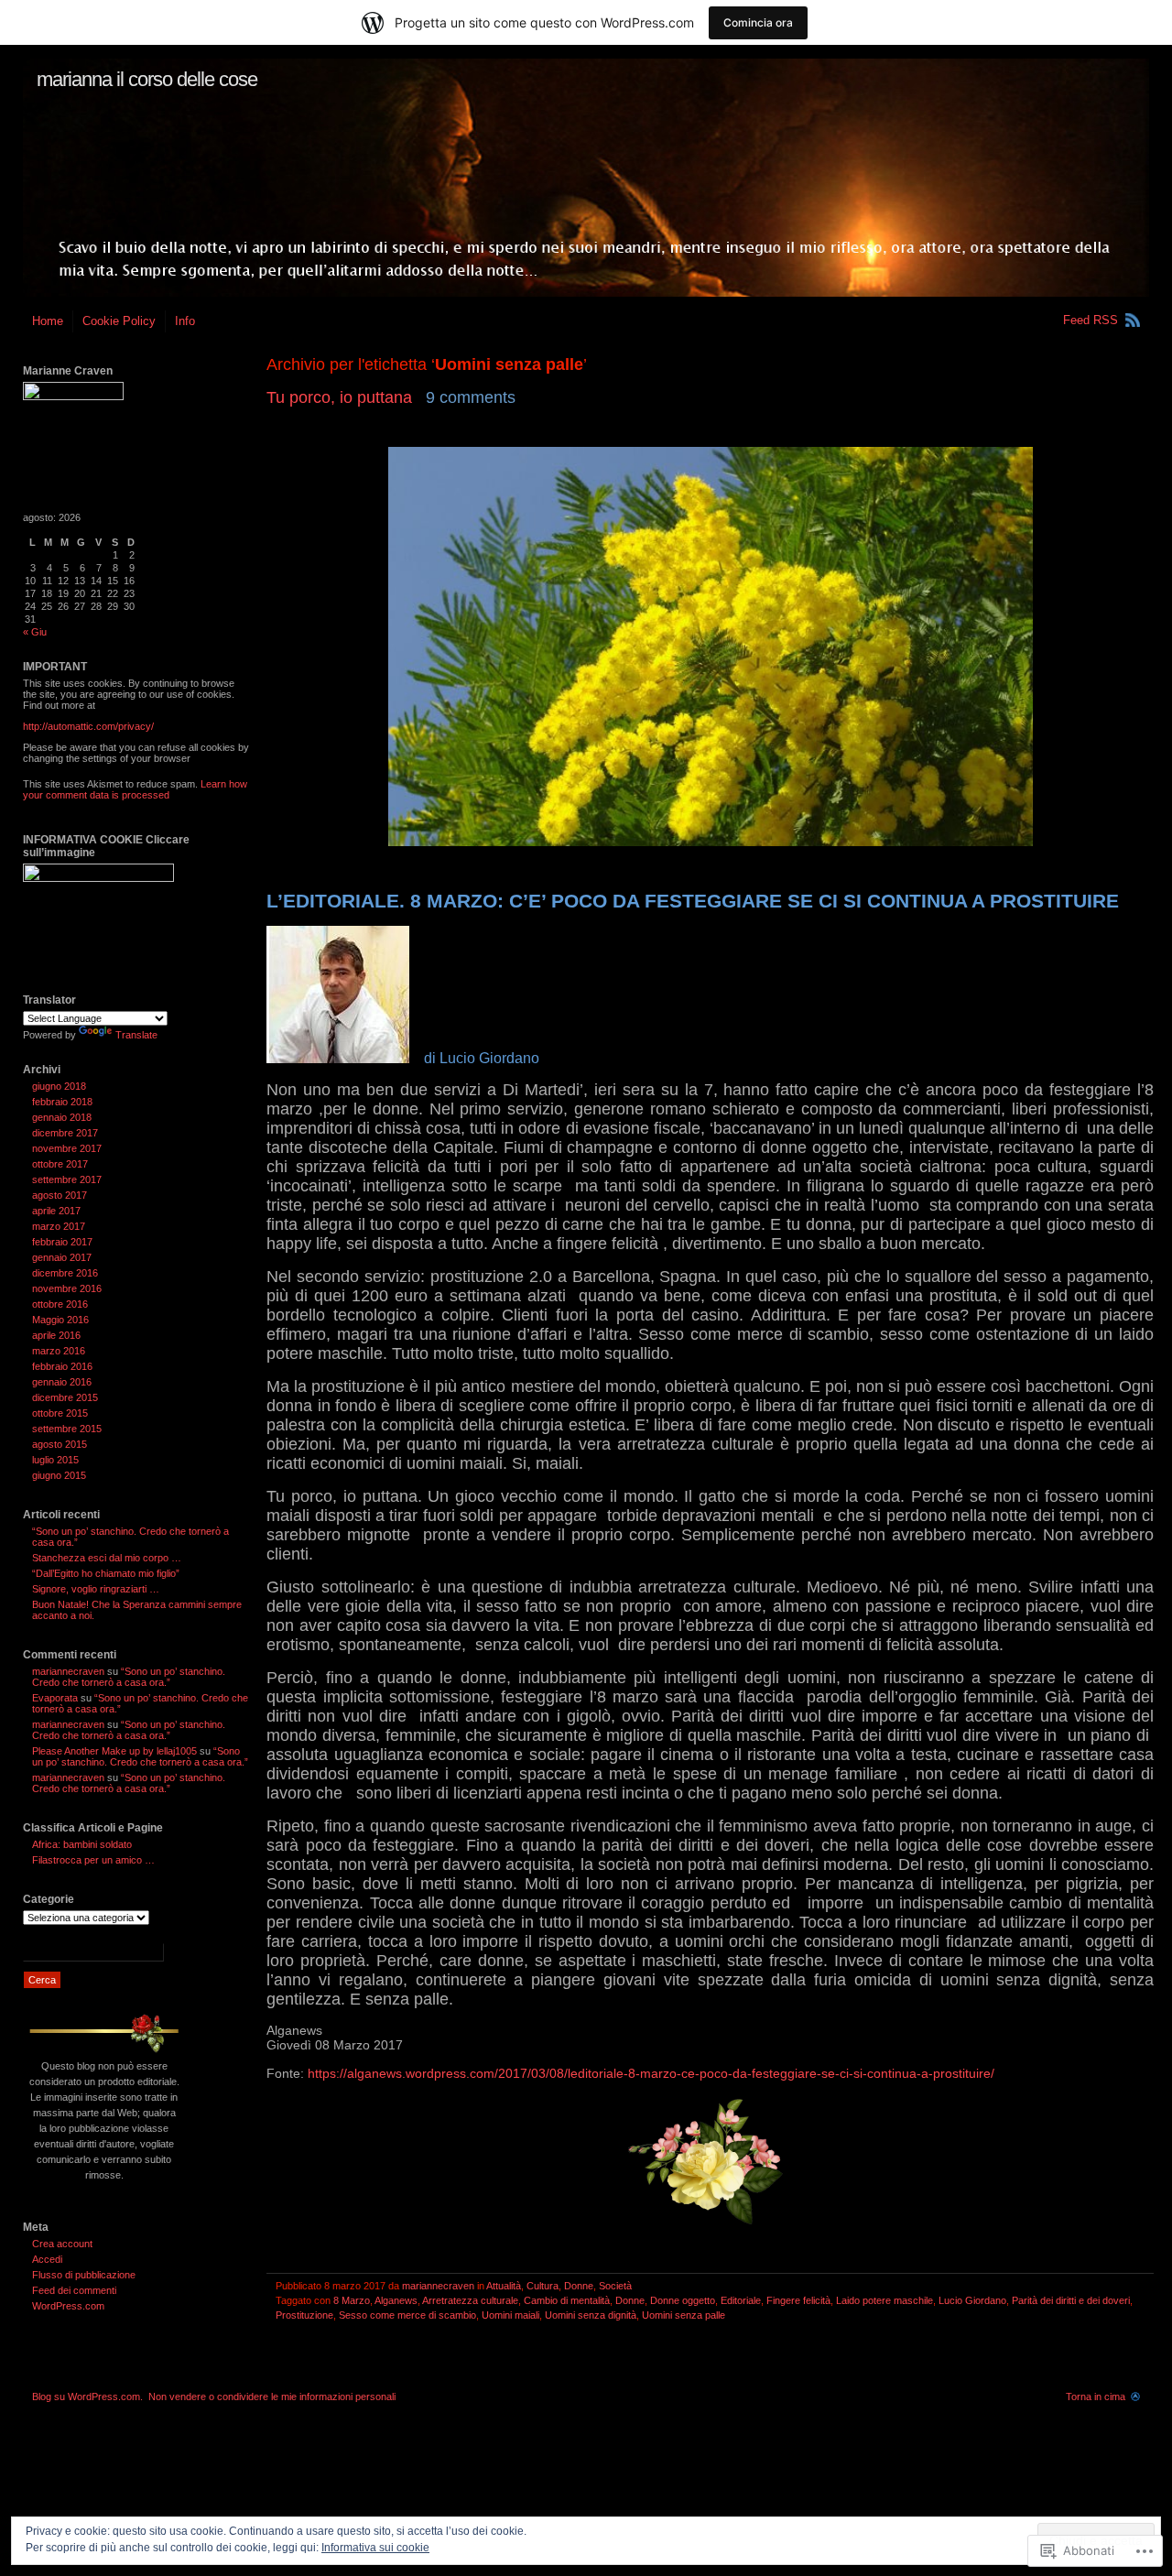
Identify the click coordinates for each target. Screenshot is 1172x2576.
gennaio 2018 (62, 1117)
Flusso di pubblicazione (84, 2275)
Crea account (62, 2244)
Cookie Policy (119, 321)
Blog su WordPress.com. (87, 2397)
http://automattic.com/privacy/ (88, 726)
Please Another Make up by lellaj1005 (114, 1751)
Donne (579, 2286)
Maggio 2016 (60, 1320)
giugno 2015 (59, 1475)
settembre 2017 (67, 1179)
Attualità (504, 2286)
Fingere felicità (798, 2300)
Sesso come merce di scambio (407, 2315)
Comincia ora (758, 22)
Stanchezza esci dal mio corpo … (107, 1558)
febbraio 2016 (62, 1366)
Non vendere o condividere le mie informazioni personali (272, 2397)
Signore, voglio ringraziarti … (96, 1589)
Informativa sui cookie (375, 2548)
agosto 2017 (60, 1195)
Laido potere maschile (884, 2300)
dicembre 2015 (65, 1397)
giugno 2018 (59, 1086)
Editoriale (741, 2300)
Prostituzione (304, 2315)
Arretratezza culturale (470, 2300)
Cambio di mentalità (567, 2300)
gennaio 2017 (62, 1257)
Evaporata (55, 1698)
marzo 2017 (59, 1226)
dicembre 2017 (65, 1133)
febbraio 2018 (62, 1102)
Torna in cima (1096, 2397)
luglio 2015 (55, 1460)
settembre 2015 (67, 1429)
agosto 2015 (60, 1444)
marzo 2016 (59, 1351)
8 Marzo (352, 2300)
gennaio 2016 (62, 1382)
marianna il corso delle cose (147, 79)
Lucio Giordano (972, 2300)
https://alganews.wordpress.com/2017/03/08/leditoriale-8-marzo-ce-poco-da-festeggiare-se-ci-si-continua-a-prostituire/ (651, 2073)
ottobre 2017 (60, 1164)
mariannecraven (438, 2286)
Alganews (396, 2300)
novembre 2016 (67, 1288)
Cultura (543, 2286)
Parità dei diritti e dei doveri (1071, 2300)
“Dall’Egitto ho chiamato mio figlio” (106, 1573)
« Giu (35, 632)
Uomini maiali (510, 2315)
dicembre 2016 (65, 1273)
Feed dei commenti (74, 2290)
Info (185, 321)
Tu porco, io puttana (339, 397)
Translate (136, 1035)
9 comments (471, 397)
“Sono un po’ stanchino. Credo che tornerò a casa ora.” (129, 1677)
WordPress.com (68, 2306)
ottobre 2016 (60, 1304)
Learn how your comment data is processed (135, 789)
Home (48, 321)
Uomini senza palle (684, 2315)
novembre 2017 (67, 1148)
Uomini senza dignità (591, 2315)
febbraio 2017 (62, 1242)
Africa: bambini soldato (82, 1844)
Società (615, 2286)
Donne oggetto (683, 2300)
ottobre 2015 (60, 1413)
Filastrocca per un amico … (93, 1860)
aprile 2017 (56, 1211)
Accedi (47, 2259)
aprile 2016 (56, 1335)
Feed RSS (1091, 320)
